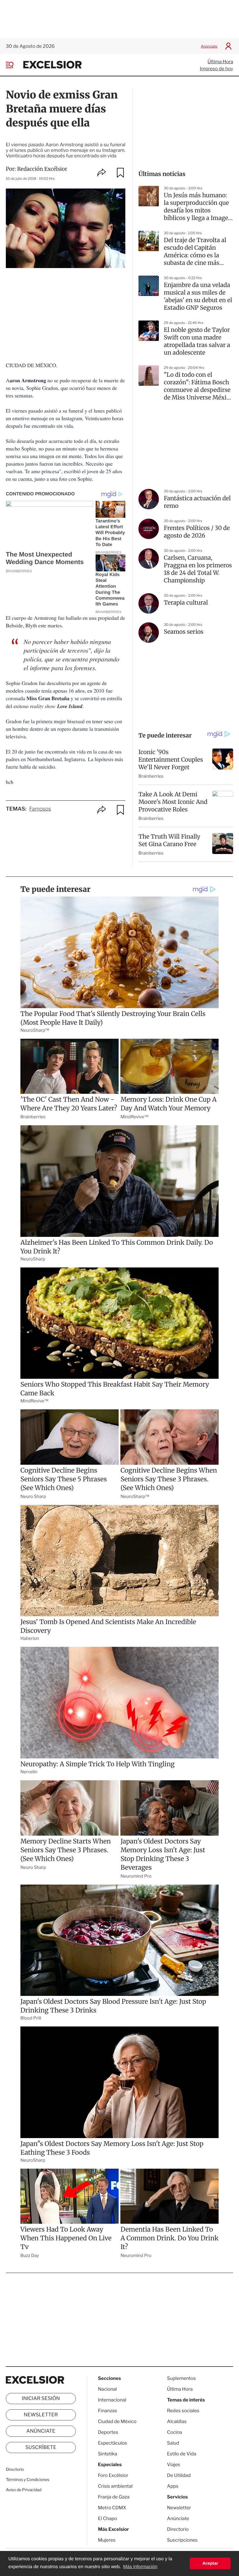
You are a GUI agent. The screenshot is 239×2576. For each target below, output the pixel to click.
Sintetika (108, 2454)
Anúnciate (209, 46)
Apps (173, 2486)
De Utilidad (179, 2475)
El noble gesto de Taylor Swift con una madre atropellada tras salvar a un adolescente (197, 341)
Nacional (107, 2389)
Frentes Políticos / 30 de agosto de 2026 (197, 532)
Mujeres (107, 2540)
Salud (173, 2443)
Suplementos (181, 2378)
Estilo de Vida (182, 2454)
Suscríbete (41, 2448)
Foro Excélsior (114, 2475)
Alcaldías (177, 2421)
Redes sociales (183, 2411)
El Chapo (108, 2518)
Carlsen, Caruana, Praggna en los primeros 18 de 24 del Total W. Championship (198, 569)
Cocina (175, 2432)
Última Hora (220, 62)
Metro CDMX (112, 2508)
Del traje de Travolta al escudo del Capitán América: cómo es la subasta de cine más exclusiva (195, 252)
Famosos (40, 809)
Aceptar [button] (210, 2563)
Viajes (174, 2465)
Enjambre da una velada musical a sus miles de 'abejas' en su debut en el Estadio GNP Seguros (198, 296)
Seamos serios (184, 632)
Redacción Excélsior (42, 169)
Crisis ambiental (115, 2486)
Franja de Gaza (114, 2497)
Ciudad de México (117, 2421)
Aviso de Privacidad (24, 2490)
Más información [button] (140, 2567)
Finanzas (108, 2411)
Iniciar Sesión (41, 2399)
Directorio (15, 2470)
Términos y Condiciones (28, 2480)
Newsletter (41, 2415)
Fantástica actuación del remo (197, 502)
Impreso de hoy (217, 69)
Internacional (112, 2400)
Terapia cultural (186, 603)
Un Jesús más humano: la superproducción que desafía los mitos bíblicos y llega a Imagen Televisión (198, 207)
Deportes (108, 2432)
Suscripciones (182, 2540)
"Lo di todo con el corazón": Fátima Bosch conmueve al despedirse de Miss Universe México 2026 (198, 386)
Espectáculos (113, 2443)
